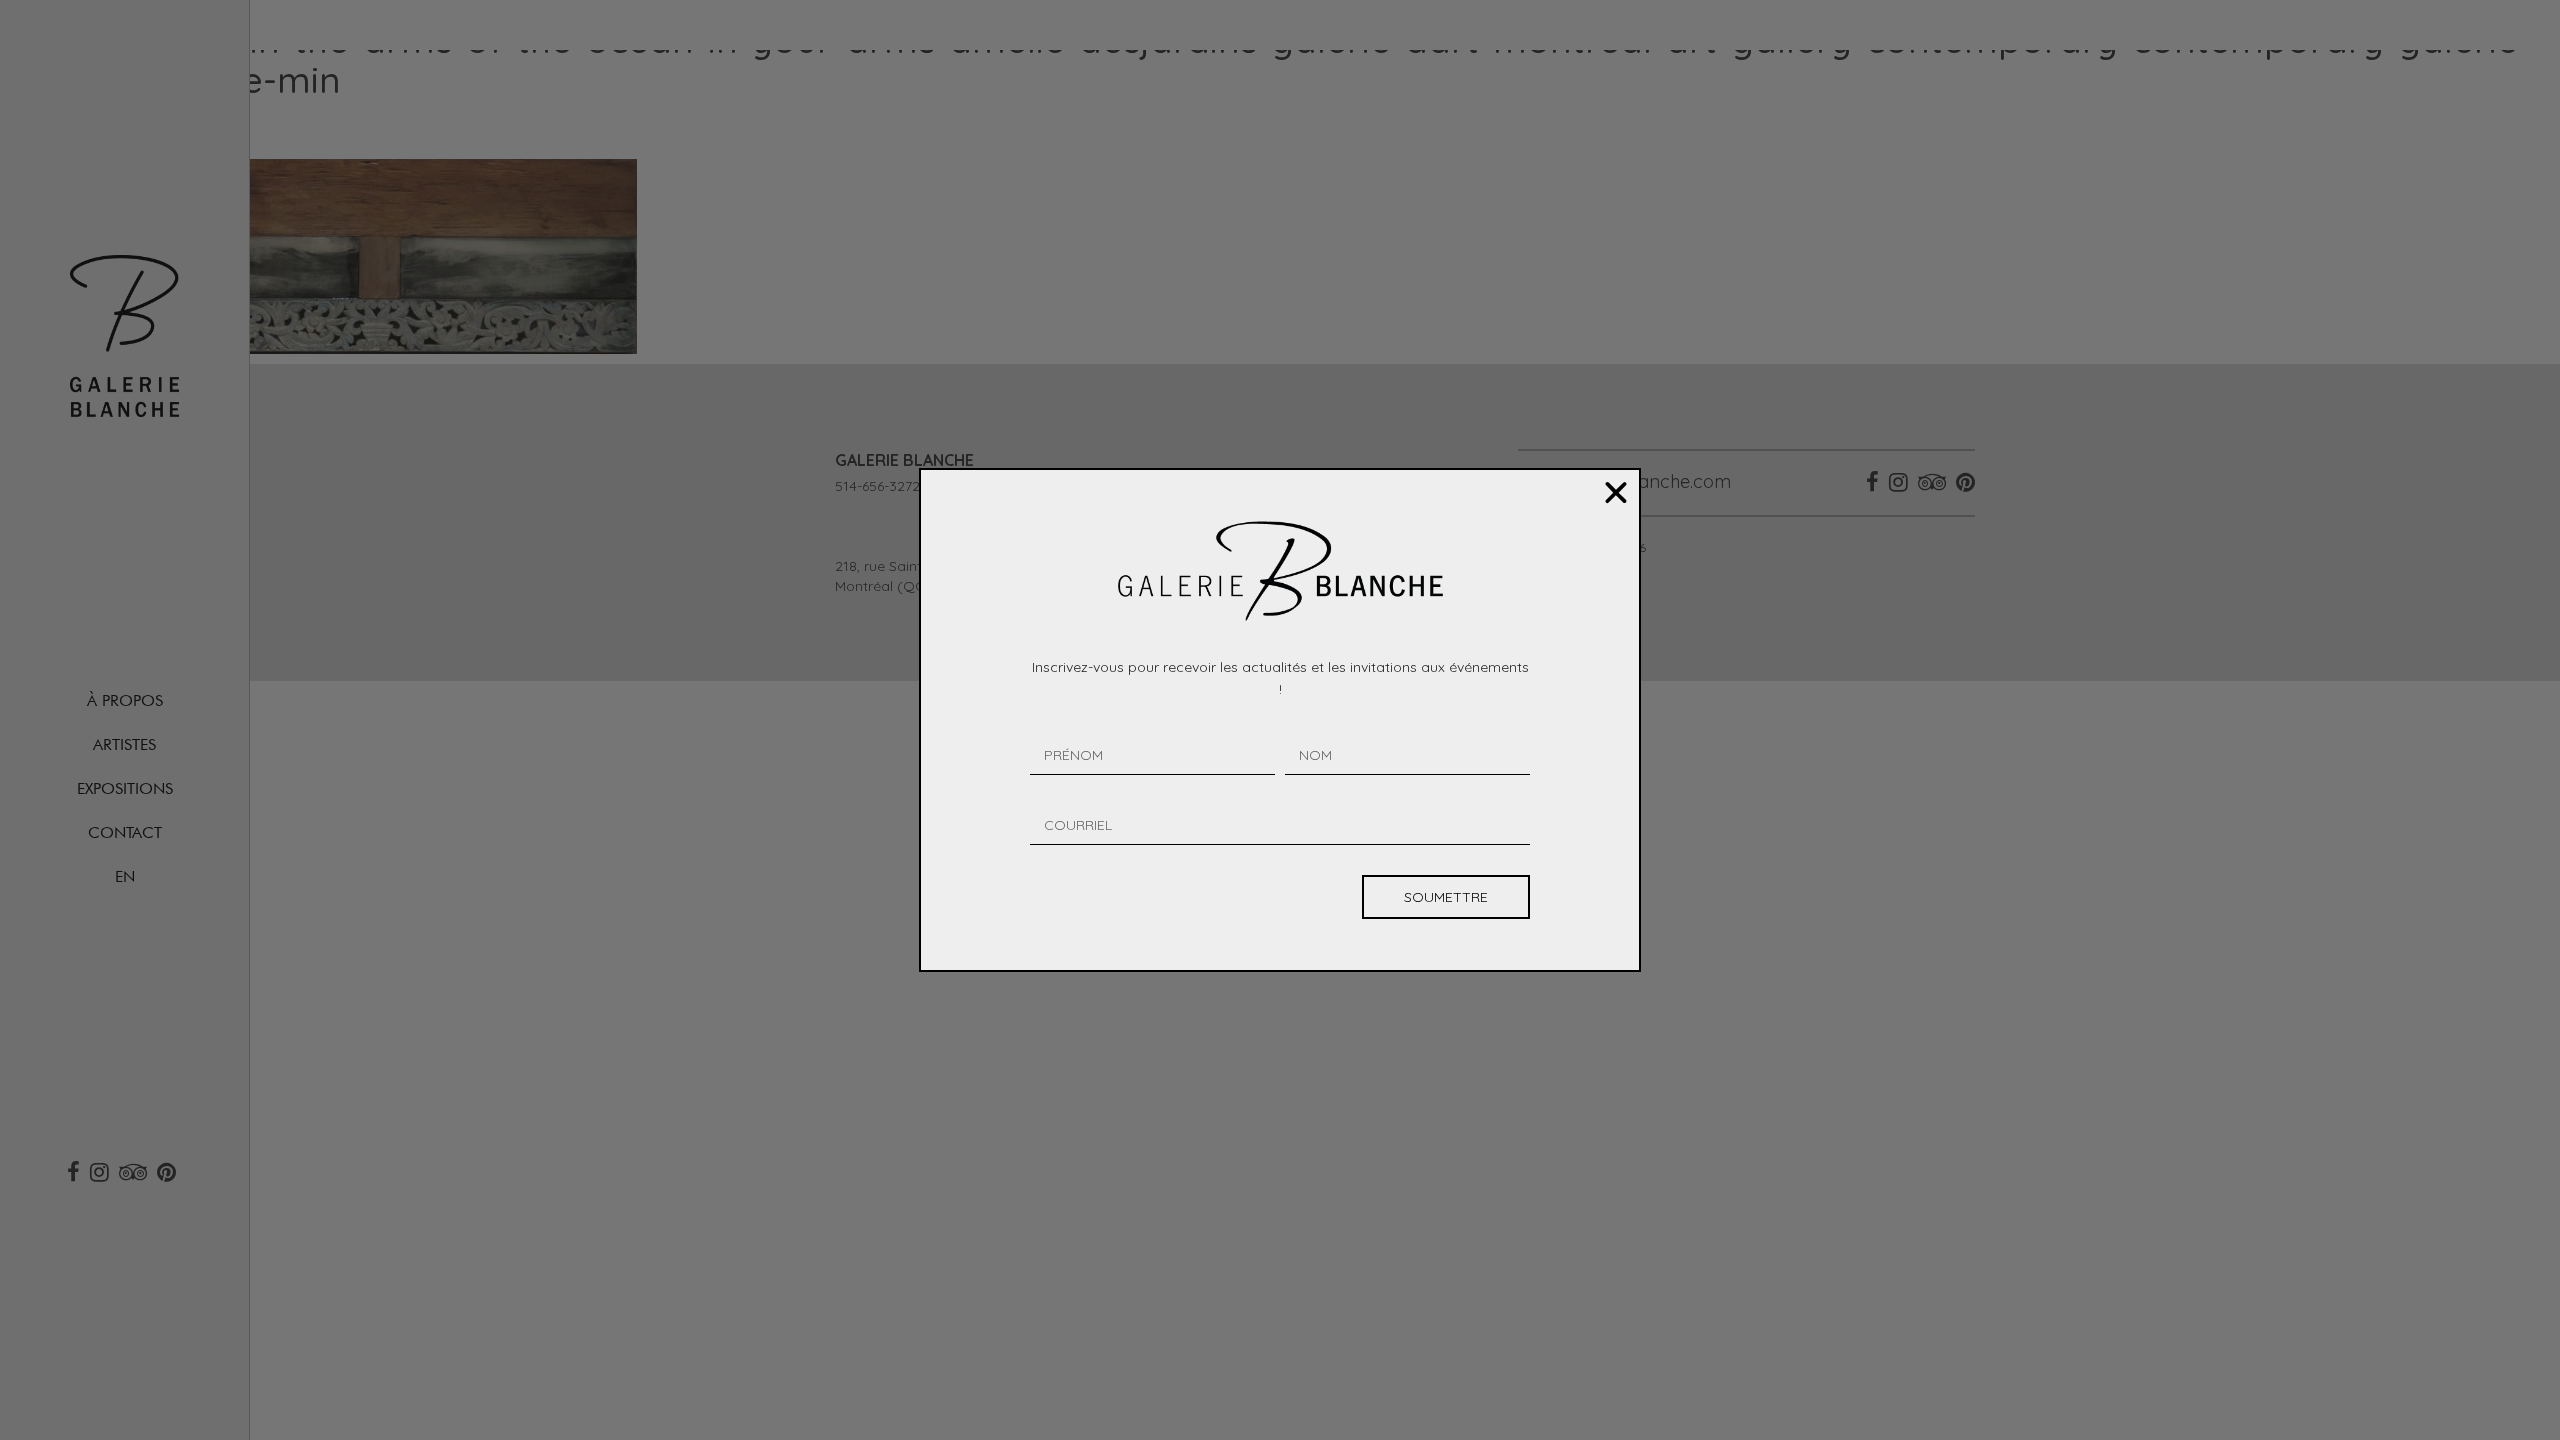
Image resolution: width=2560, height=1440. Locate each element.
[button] (1616, 493)
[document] (1280, 720)
